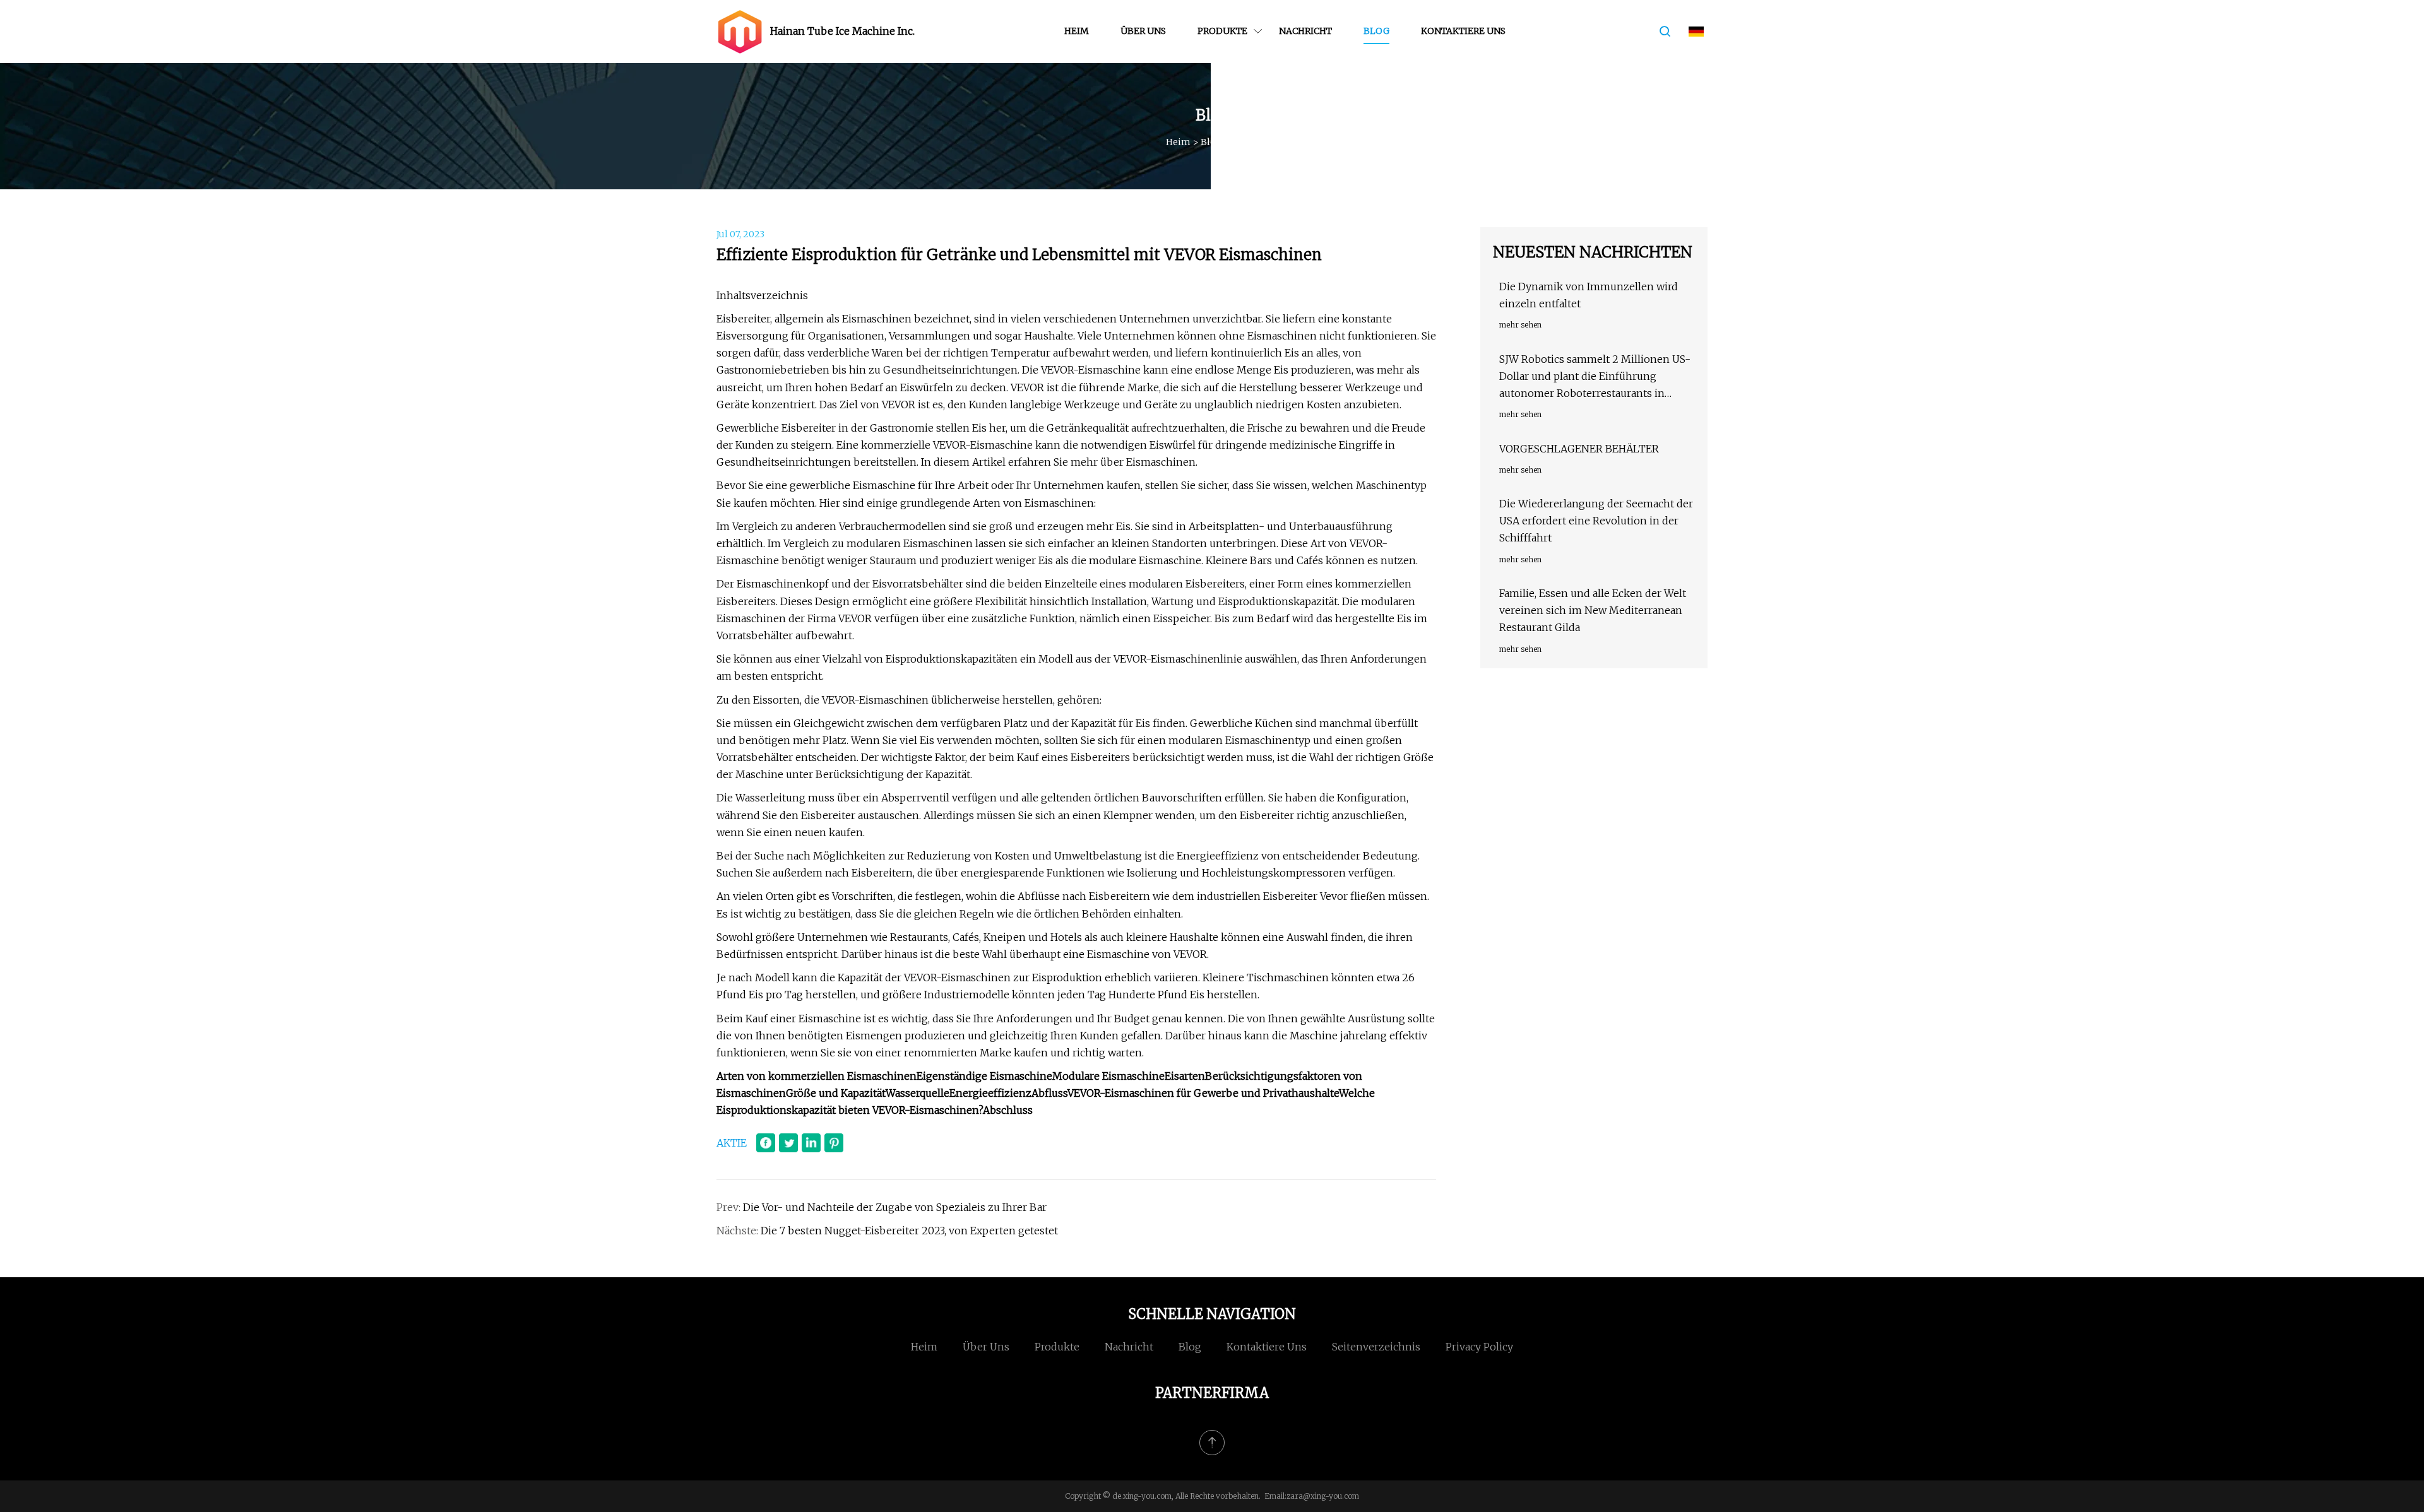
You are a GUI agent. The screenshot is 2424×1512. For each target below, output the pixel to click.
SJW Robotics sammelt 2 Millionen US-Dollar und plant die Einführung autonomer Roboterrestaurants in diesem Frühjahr (1595, 378)
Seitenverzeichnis (1376, 1347)
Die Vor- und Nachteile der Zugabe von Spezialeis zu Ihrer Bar (895, 1207)
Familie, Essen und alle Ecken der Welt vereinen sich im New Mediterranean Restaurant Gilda (1593, 610)
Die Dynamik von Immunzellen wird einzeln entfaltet (1589, 295)
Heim (1077, 31)
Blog (1376, 31)
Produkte (1222, 31)
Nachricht (1305, 31)
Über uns (1143, 31)
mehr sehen (1520, 325)
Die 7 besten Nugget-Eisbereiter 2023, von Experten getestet (909, 1231)
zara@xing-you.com (1323, 1496)
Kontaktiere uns (1463, 31)
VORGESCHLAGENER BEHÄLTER (1579, 449)
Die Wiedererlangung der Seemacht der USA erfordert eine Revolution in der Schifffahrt (1596, 521)
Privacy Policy (1479, 1347)
